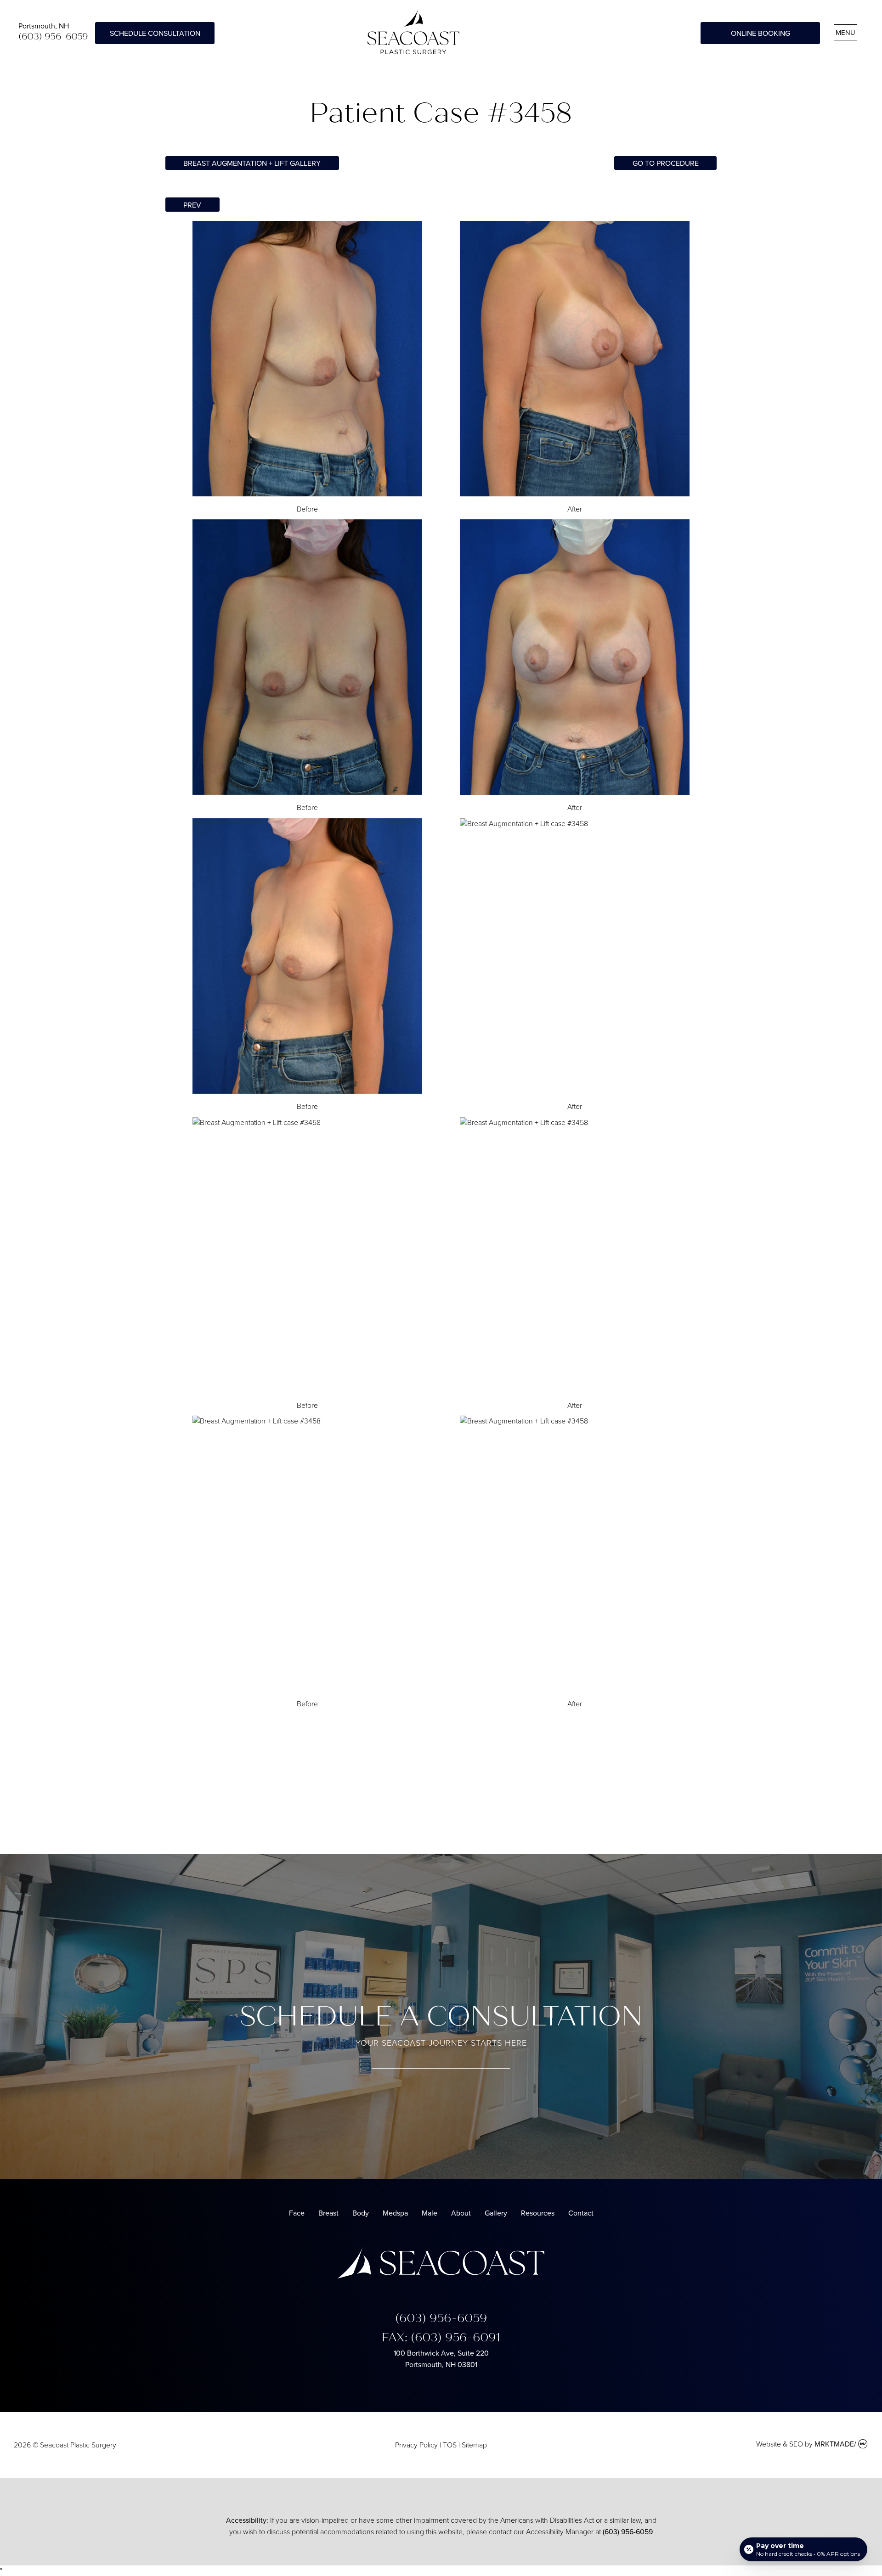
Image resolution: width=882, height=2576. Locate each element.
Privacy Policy (416, 2445)
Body (361, 2213)
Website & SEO (780, 2444)
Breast (328, 2213)
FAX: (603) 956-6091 (441, 2337)
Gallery (496, 2213)
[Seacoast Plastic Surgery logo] (441, 2276)
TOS (450, 2445)
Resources (538, 2213)
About (461, 2213)
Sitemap (474, 2445)
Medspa (395, 2213)
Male (430, 2213)
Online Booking (760, 33)
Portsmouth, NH (44, 26)
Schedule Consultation (155, 33)
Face (297, 2213)
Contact (581, 2213)
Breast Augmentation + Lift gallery (252, 163)
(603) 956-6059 (53, 37)
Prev (192, 205)
